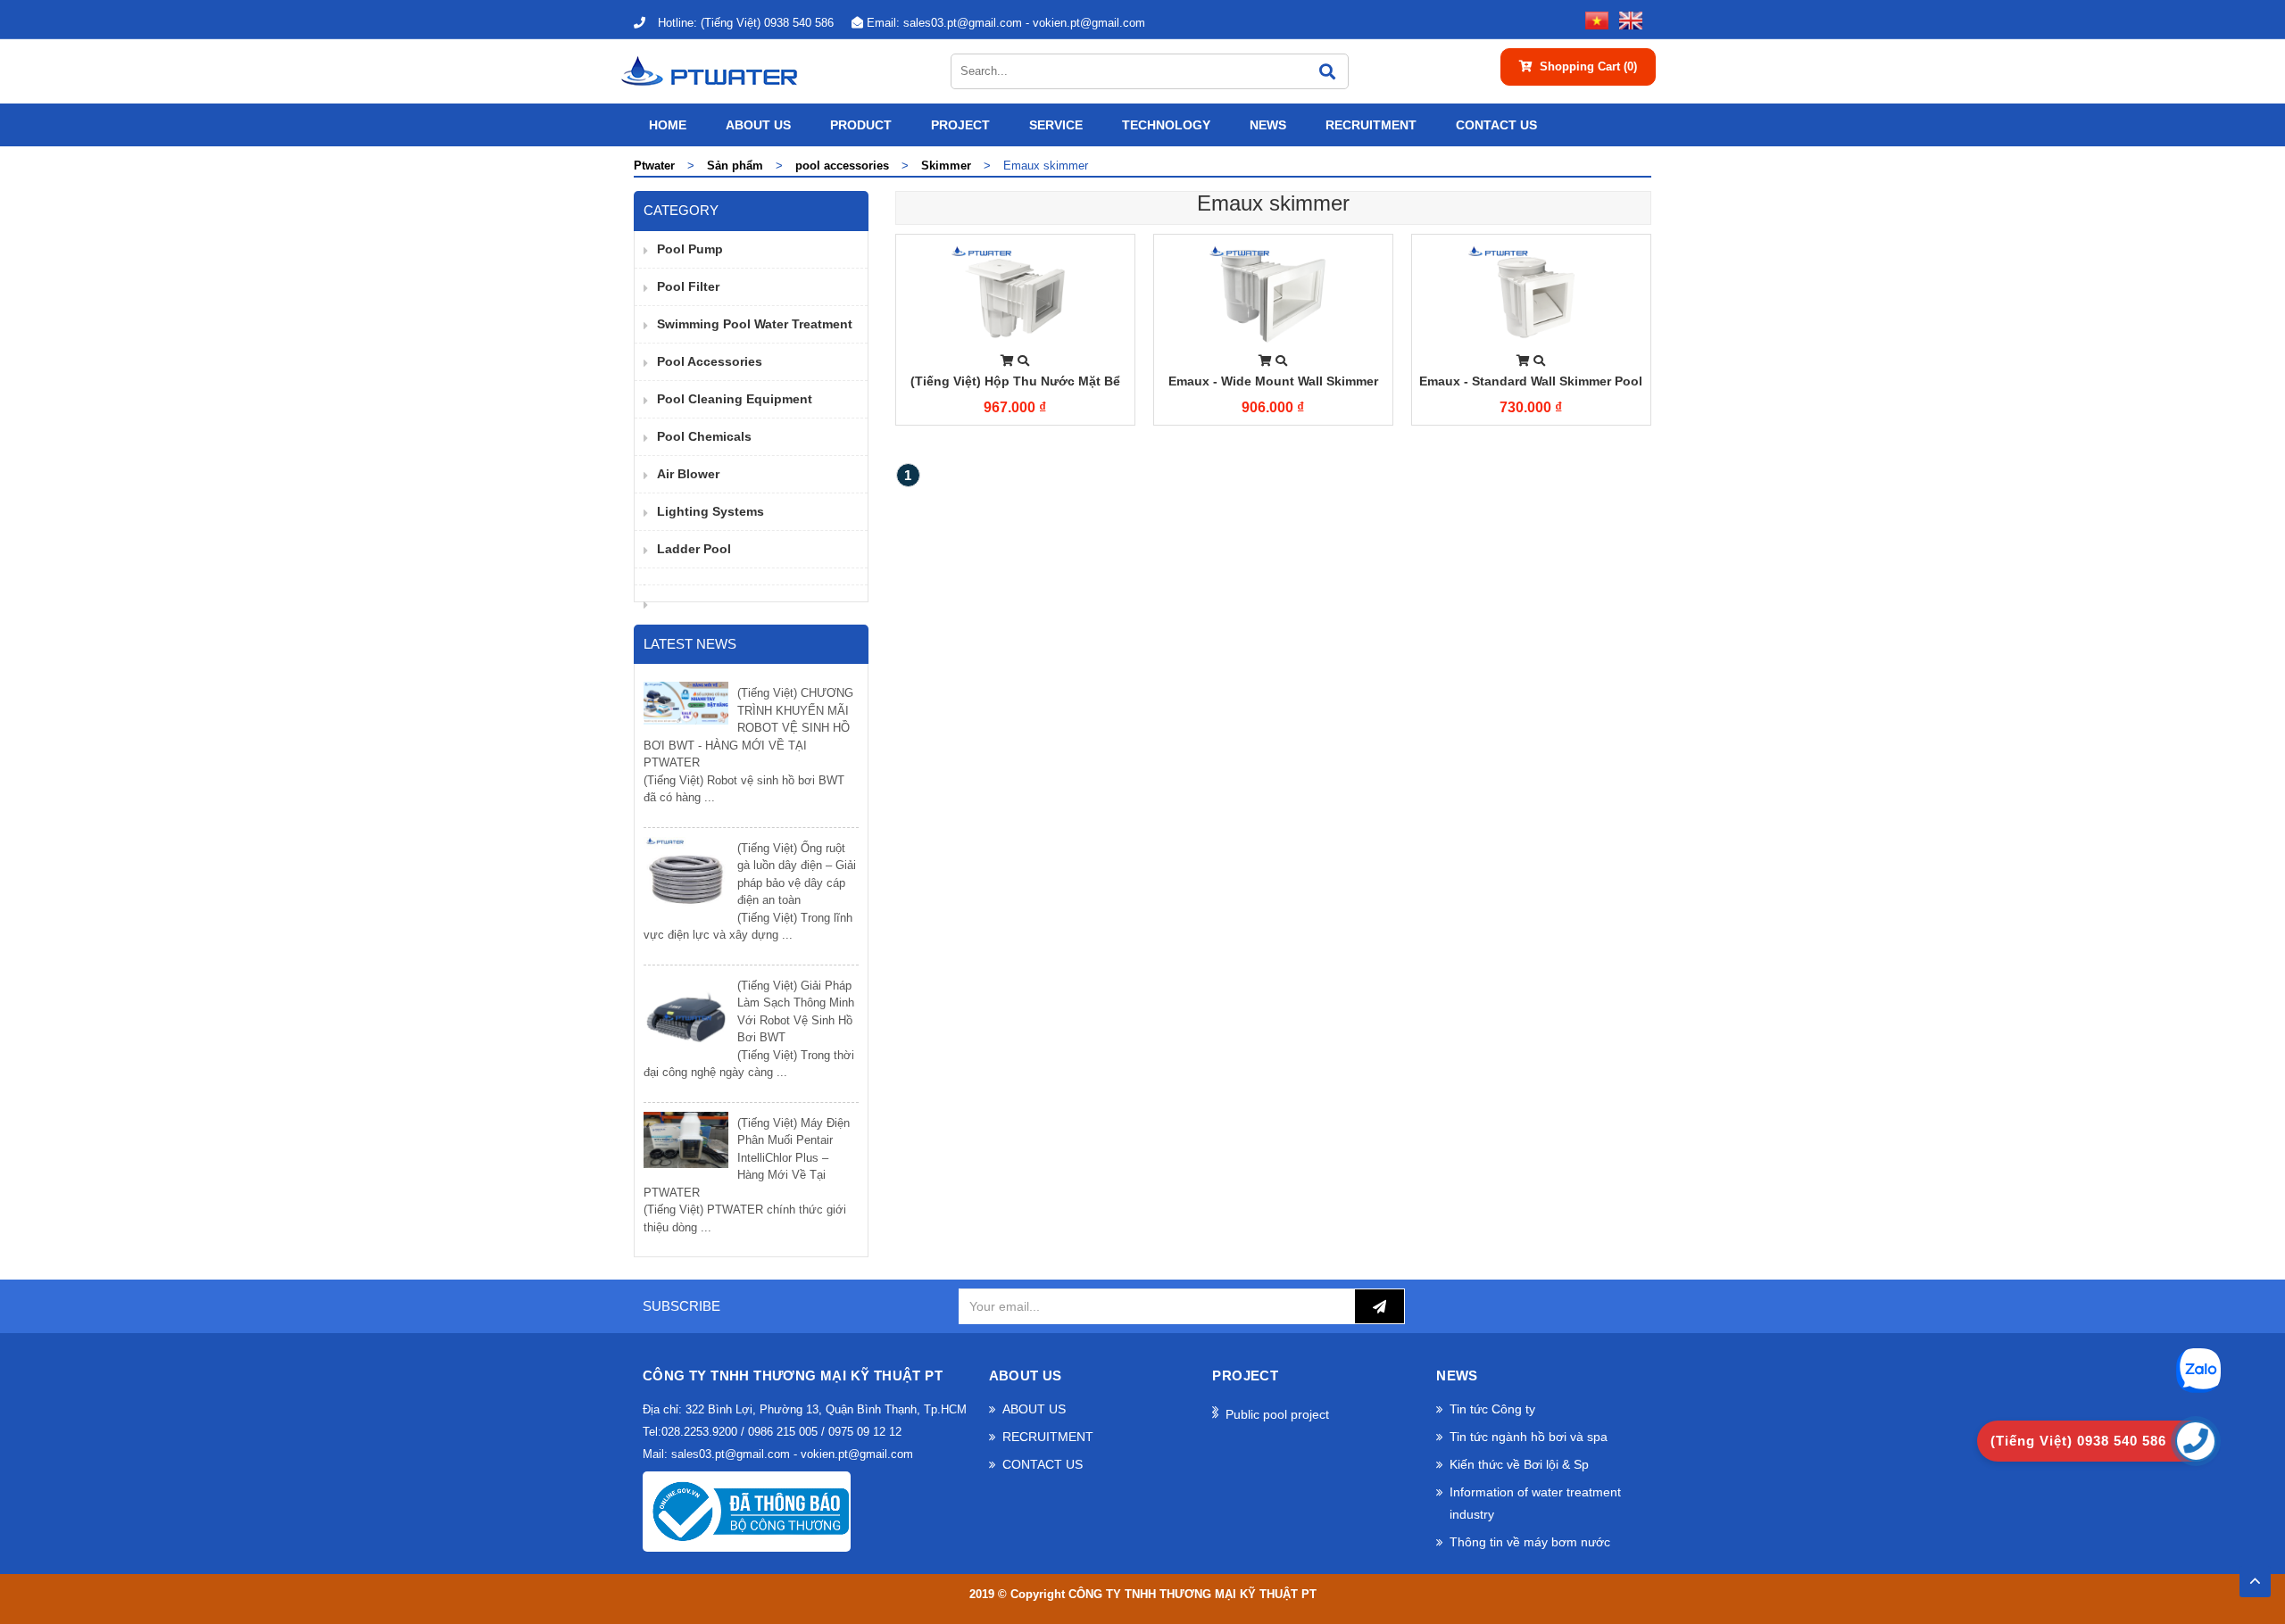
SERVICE (1056, 125)
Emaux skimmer (1273, 203)
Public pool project (1277, 1414)
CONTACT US (1496, 125)
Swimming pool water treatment (755, 324)
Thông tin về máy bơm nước (1530, 1542)
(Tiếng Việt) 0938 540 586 (746, 23)
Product (861, 125)
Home (668, 125)
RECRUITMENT (1371, 125)
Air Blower (688, 474)
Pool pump (690, 249)
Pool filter (688, 286)
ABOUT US (758, 125)
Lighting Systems (710, 511)
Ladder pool (694, 549)
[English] (1627, 19)
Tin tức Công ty (1492, 1409)
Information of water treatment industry (1535, 1503)
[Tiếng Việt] (1593, 19)
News (1268, 125)
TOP (2255, 1576)
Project (960, 125)
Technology (1166, 125)
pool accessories (710, 361)
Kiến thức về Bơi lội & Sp (1519, 1464)
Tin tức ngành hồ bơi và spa (1529, 1437)
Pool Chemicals (704, 436)
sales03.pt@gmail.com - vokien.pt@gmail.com (1006, 23)
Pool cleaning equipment (735, 399)
